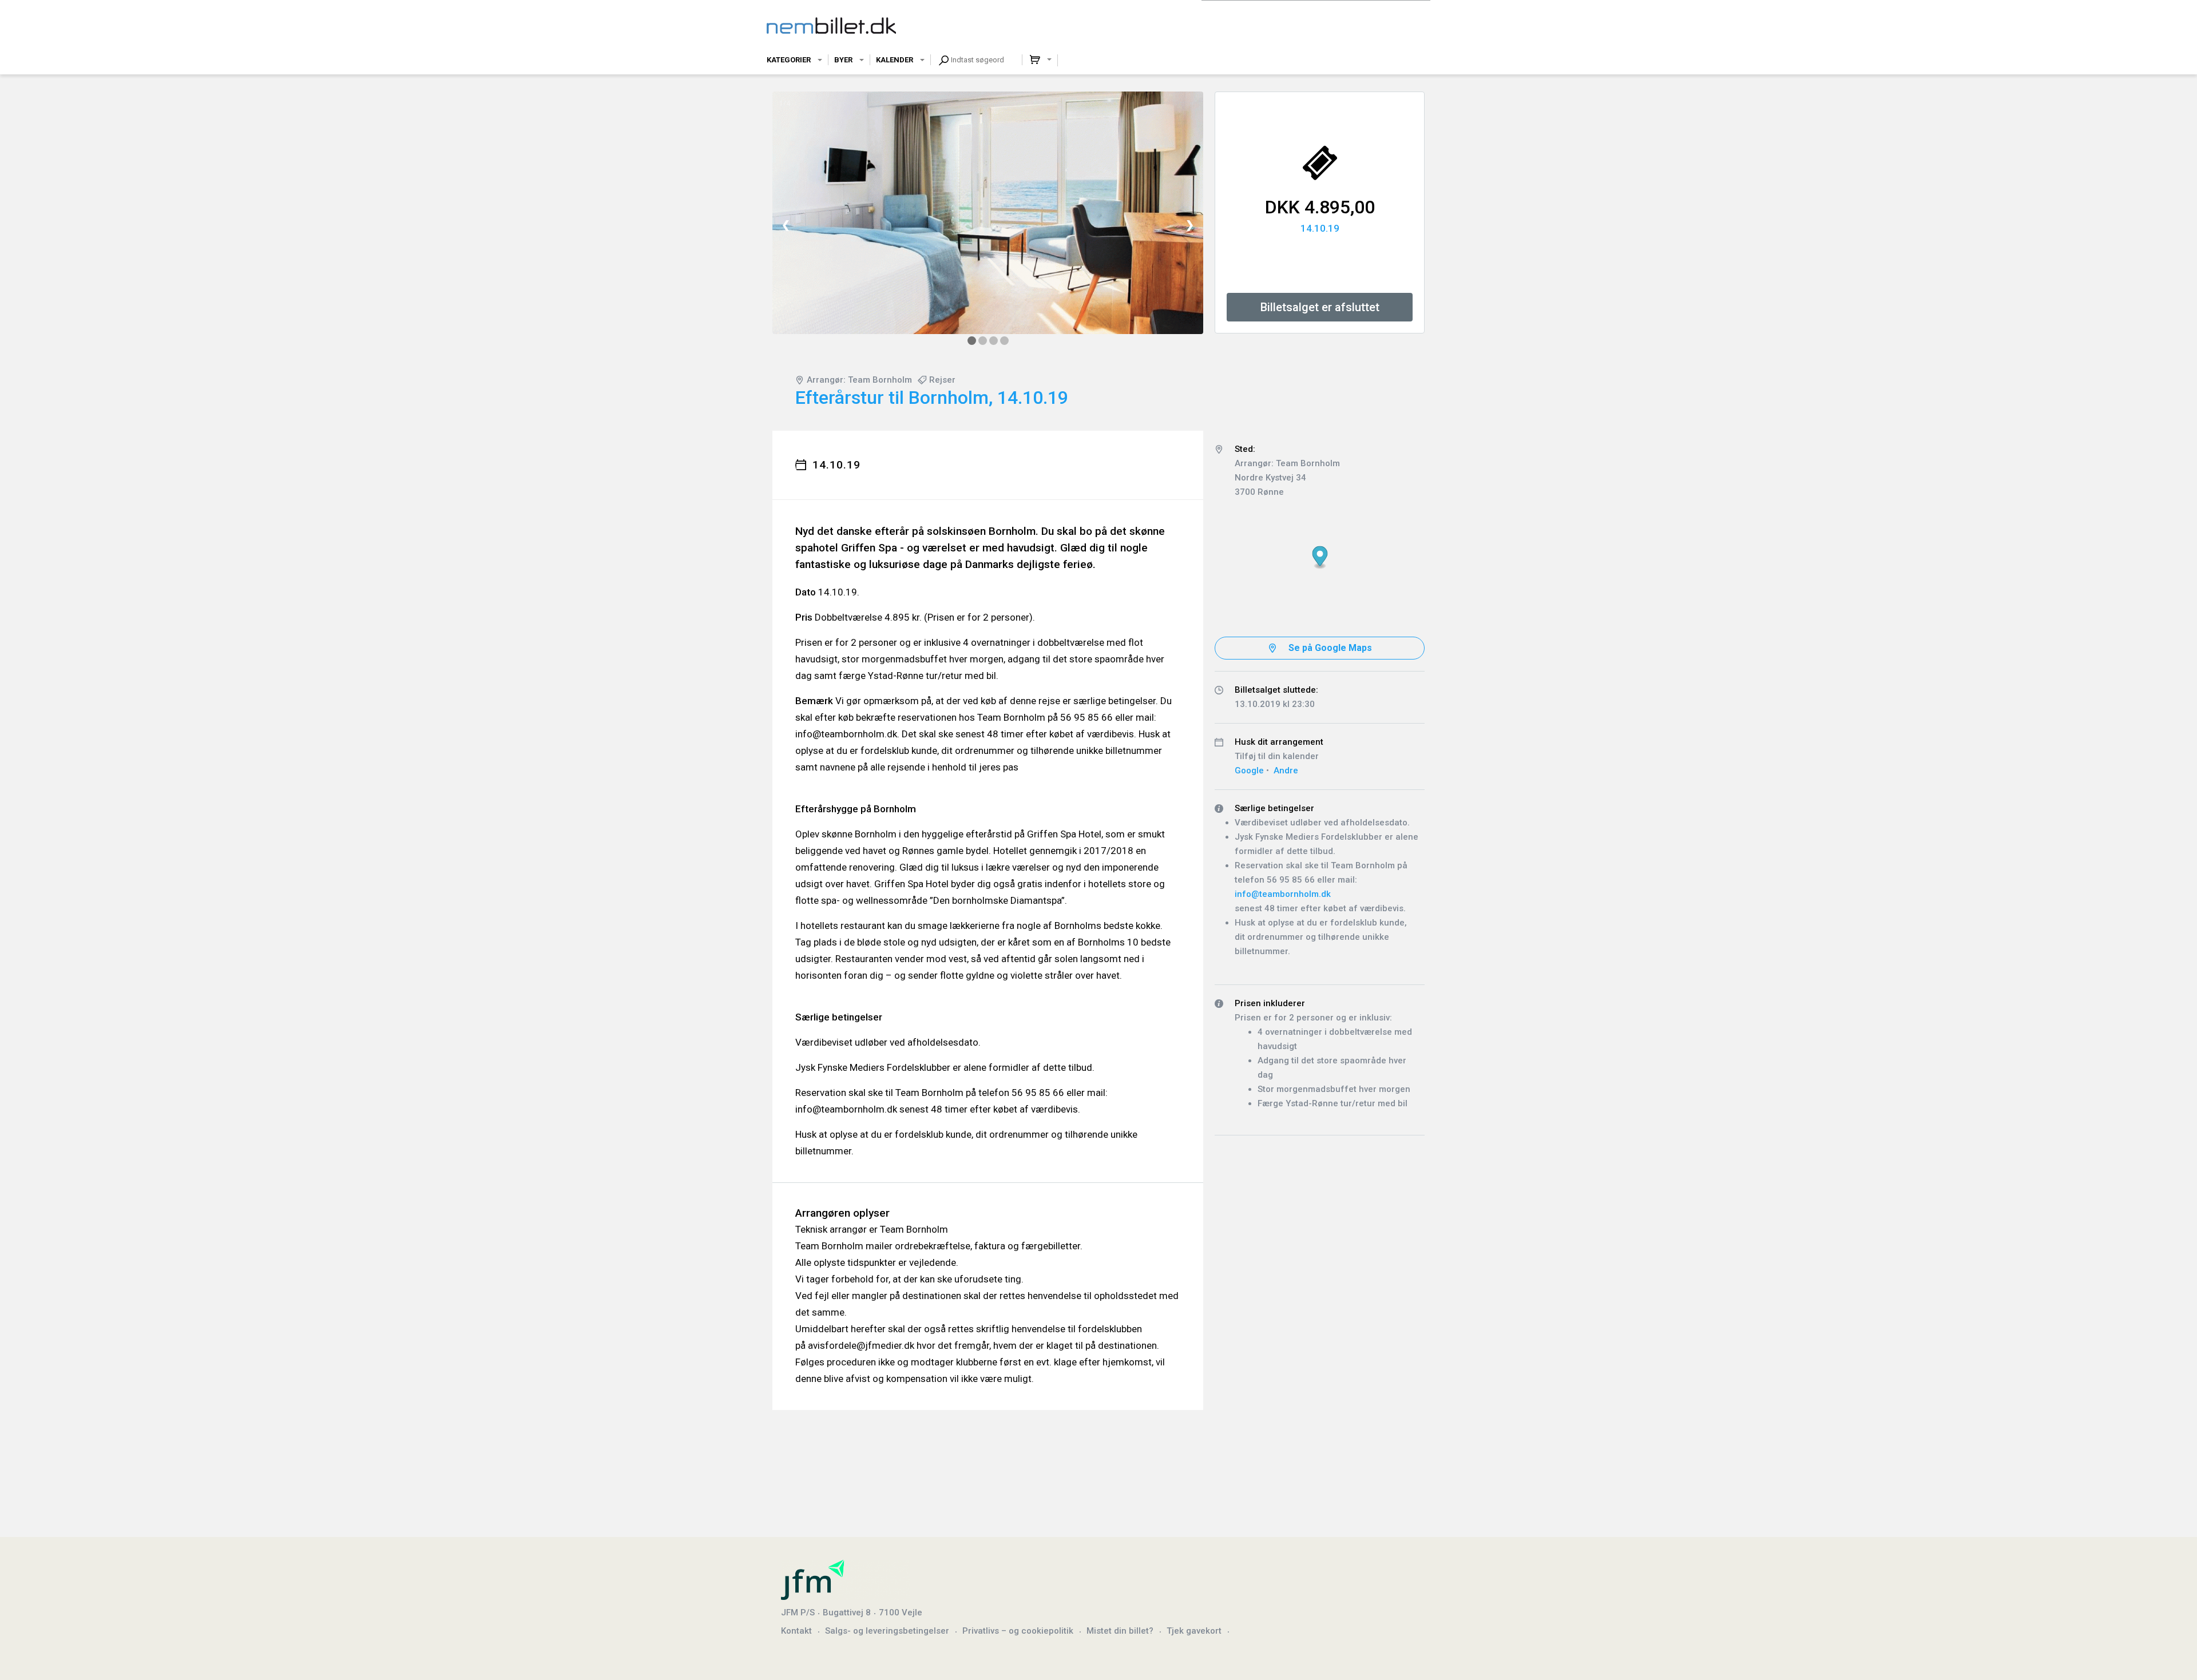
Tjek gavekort (1194, 1631)
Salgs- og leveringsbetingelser (887, 1631)
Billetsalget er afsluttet (1320, 307)
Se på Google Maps (1330, 648)
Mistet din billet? (1120, 1631)
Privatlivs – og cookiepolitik (1018, 1631)
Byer (843, 60)
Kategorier (789, 60)
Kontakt (796, 1631)
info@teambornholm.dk (1283, 894)
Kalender (895, 60)
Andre (1286, 771)
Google (1249, 771)
